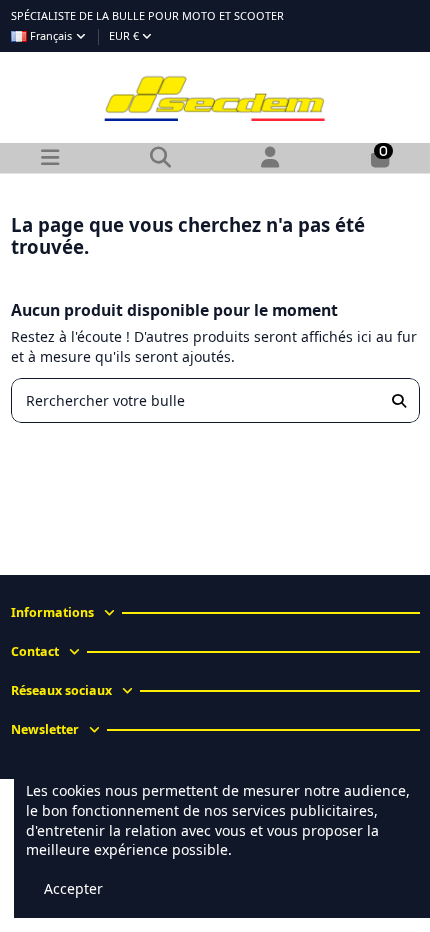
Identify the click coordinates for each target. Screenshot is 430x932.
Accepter (73, 888)
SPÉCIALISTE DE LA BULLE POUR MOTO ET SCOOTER (147, 15)
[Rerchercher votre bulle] (399, 400)
